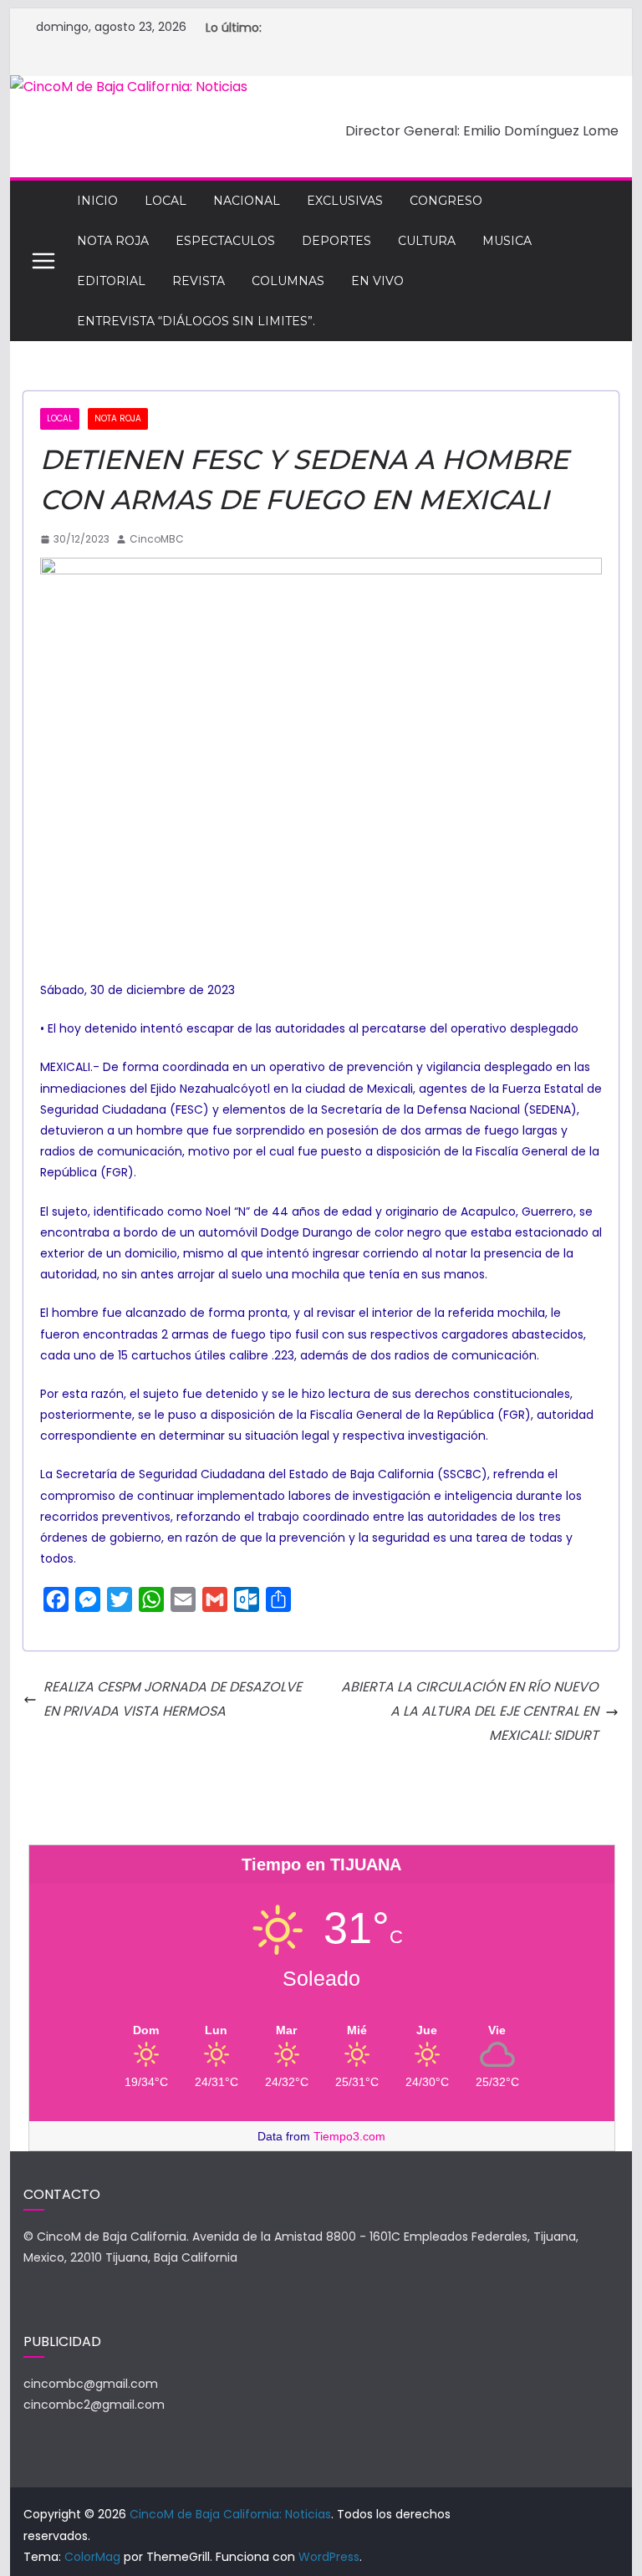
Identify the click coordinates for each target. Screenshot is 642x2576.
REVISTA (199, 281)
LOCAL (166, 201)
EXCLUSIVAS (345, 201)
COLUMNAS (288, 281)
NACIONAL (247, 201)
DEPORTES (336, 241)
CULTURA (427, 241)
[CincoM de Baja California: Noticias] (129, 87)
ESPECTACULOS (225, 241)
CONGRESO (446, 201)
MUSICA (507, 241)
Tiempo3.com (349, 2136)
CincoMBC (157, 539)
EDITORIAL (111, 281)
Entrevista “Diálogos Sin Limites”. (196, 321)
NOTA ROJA (113, 241)
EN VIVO (377, 281)
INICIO (97, 201)
